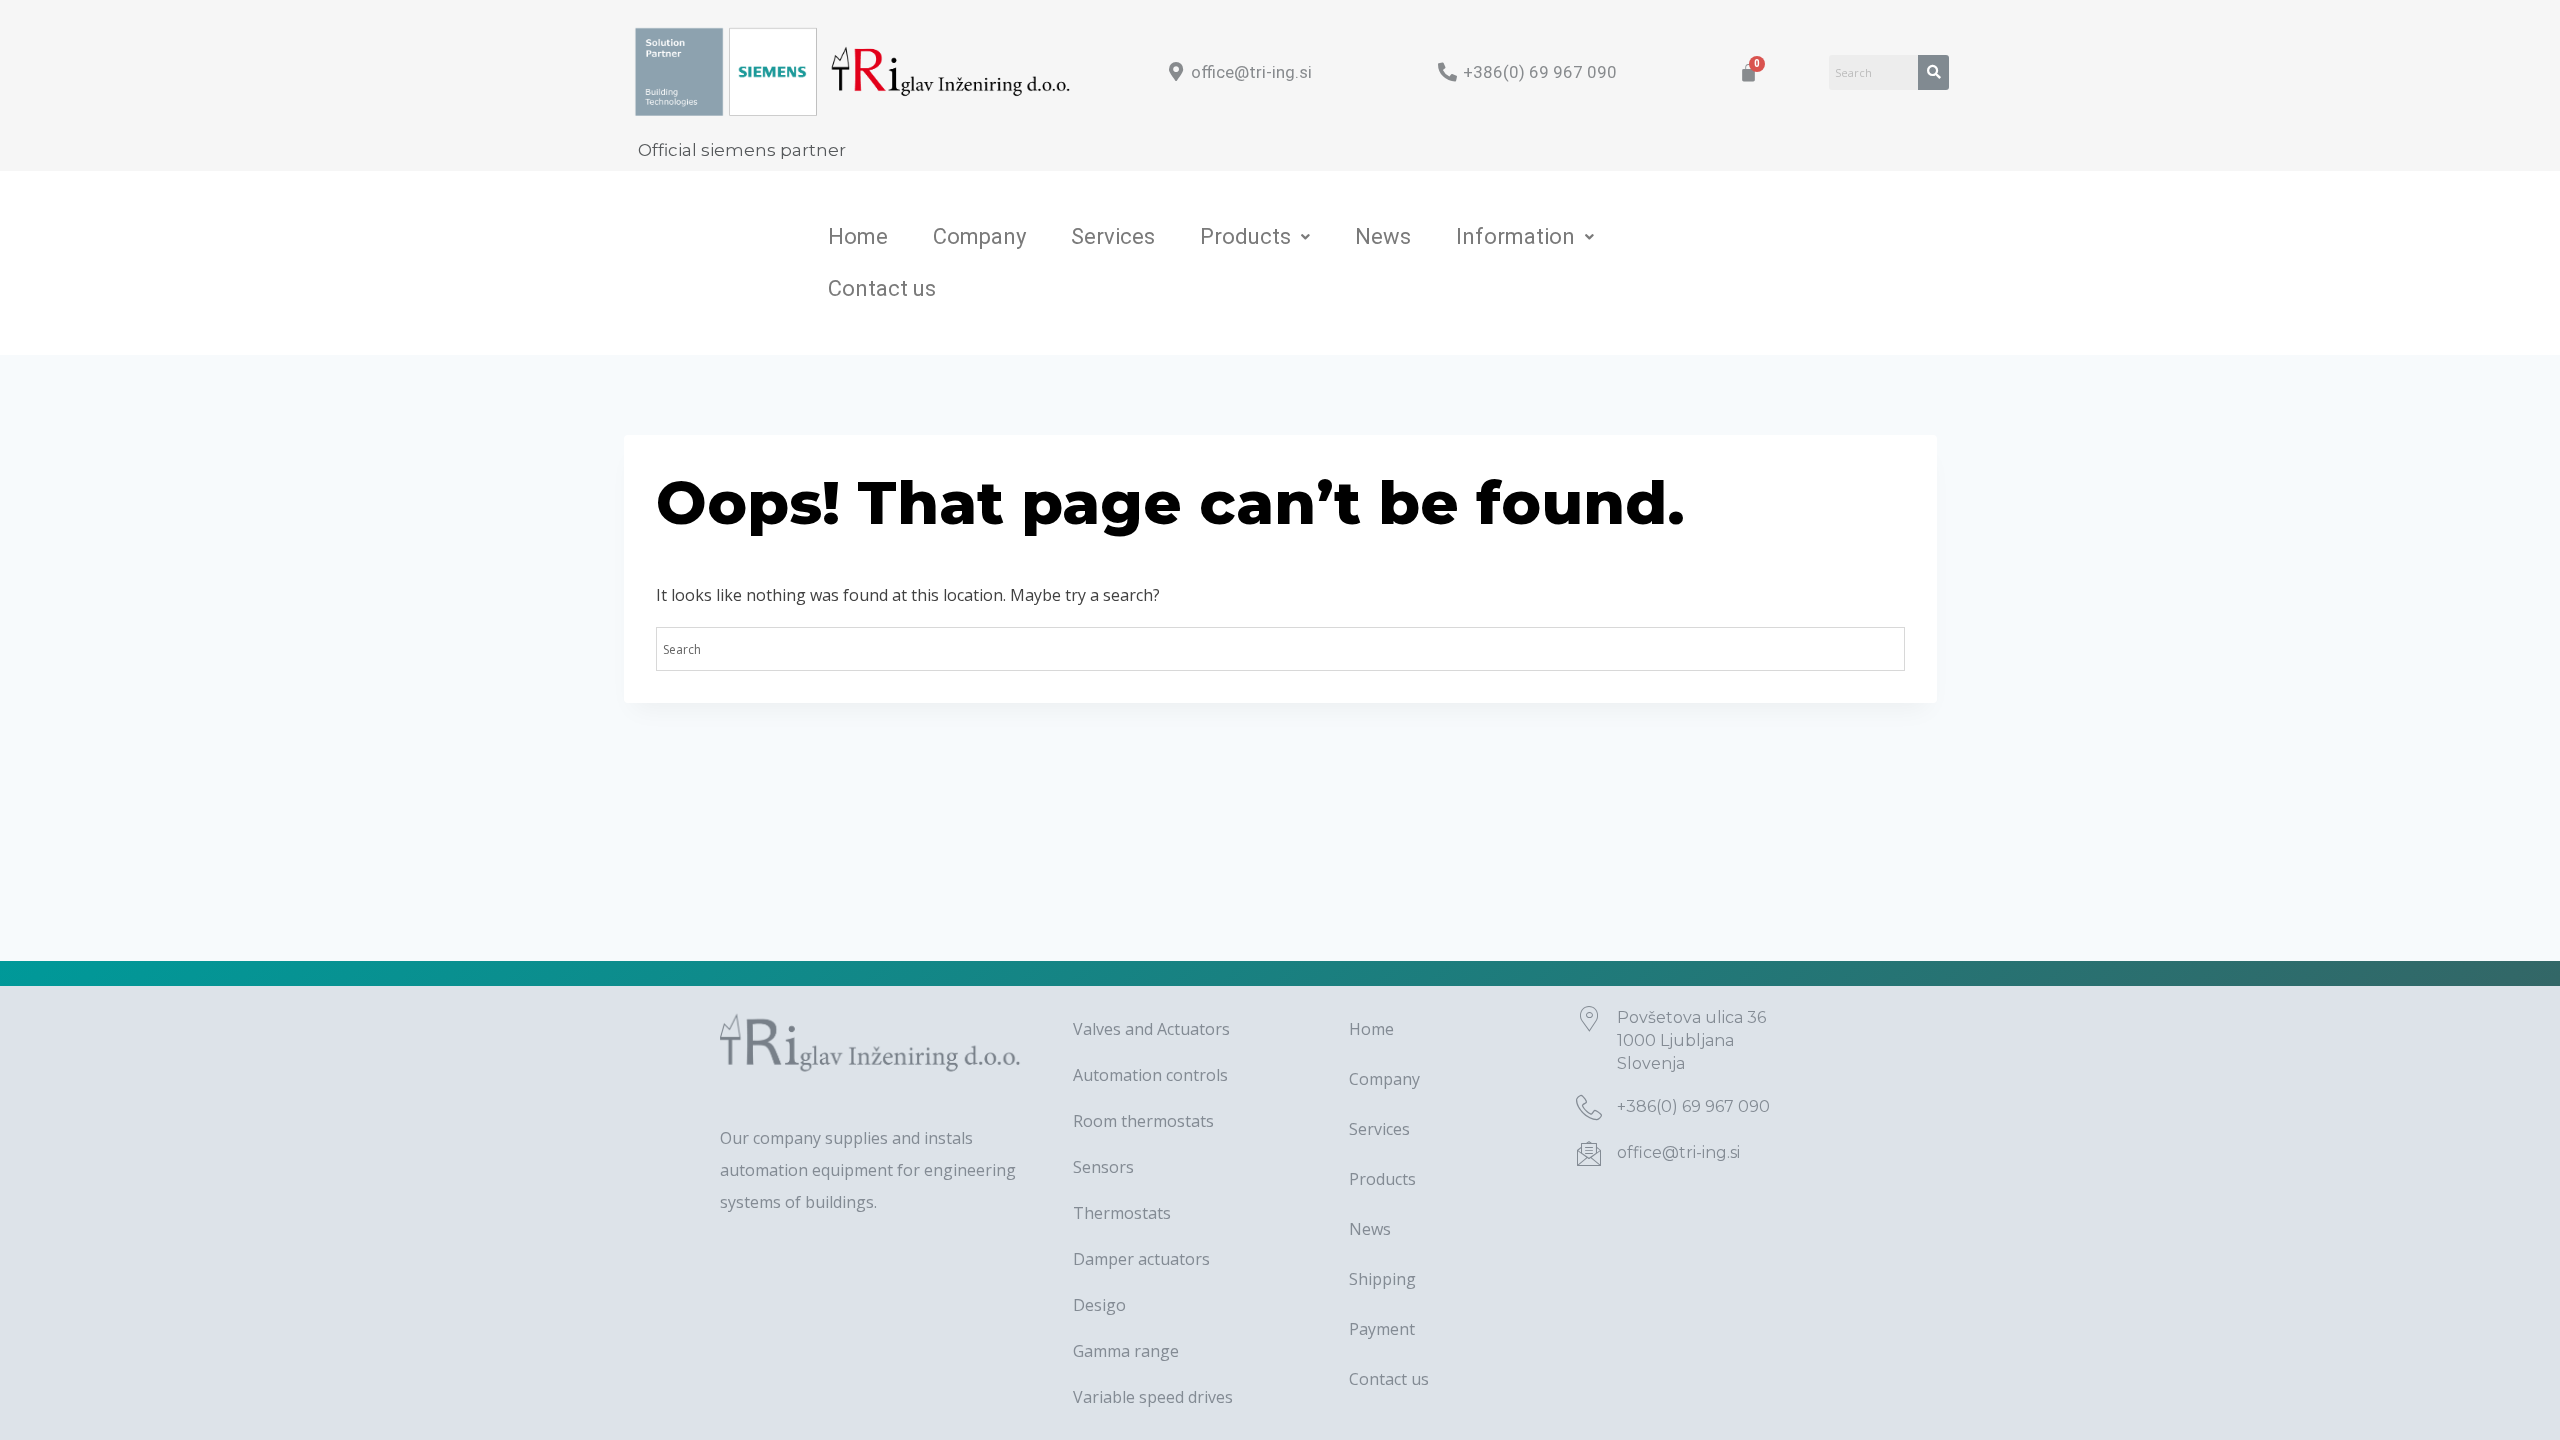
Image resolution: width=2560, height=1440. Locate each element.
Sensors (1103, 1167)
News (1383, 236)
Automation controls (1150, 1075)
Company (979, 236)
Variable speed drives (1153, 1397)
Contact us (882, 288)
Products (1245, 236)
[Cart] (1748, 72)
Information (1515, 236)
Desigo (1099, 1305)
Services (1113, 236)
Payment (1382, 1329)
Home (858, 236)
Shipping (1382, 1279)
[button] (1255, 237)
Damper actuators (1141, 1259)
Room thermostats (1143, 1121)
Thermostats (1122, 1213)
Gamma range (1126, 1351)
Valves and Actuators (1151, 1029)
